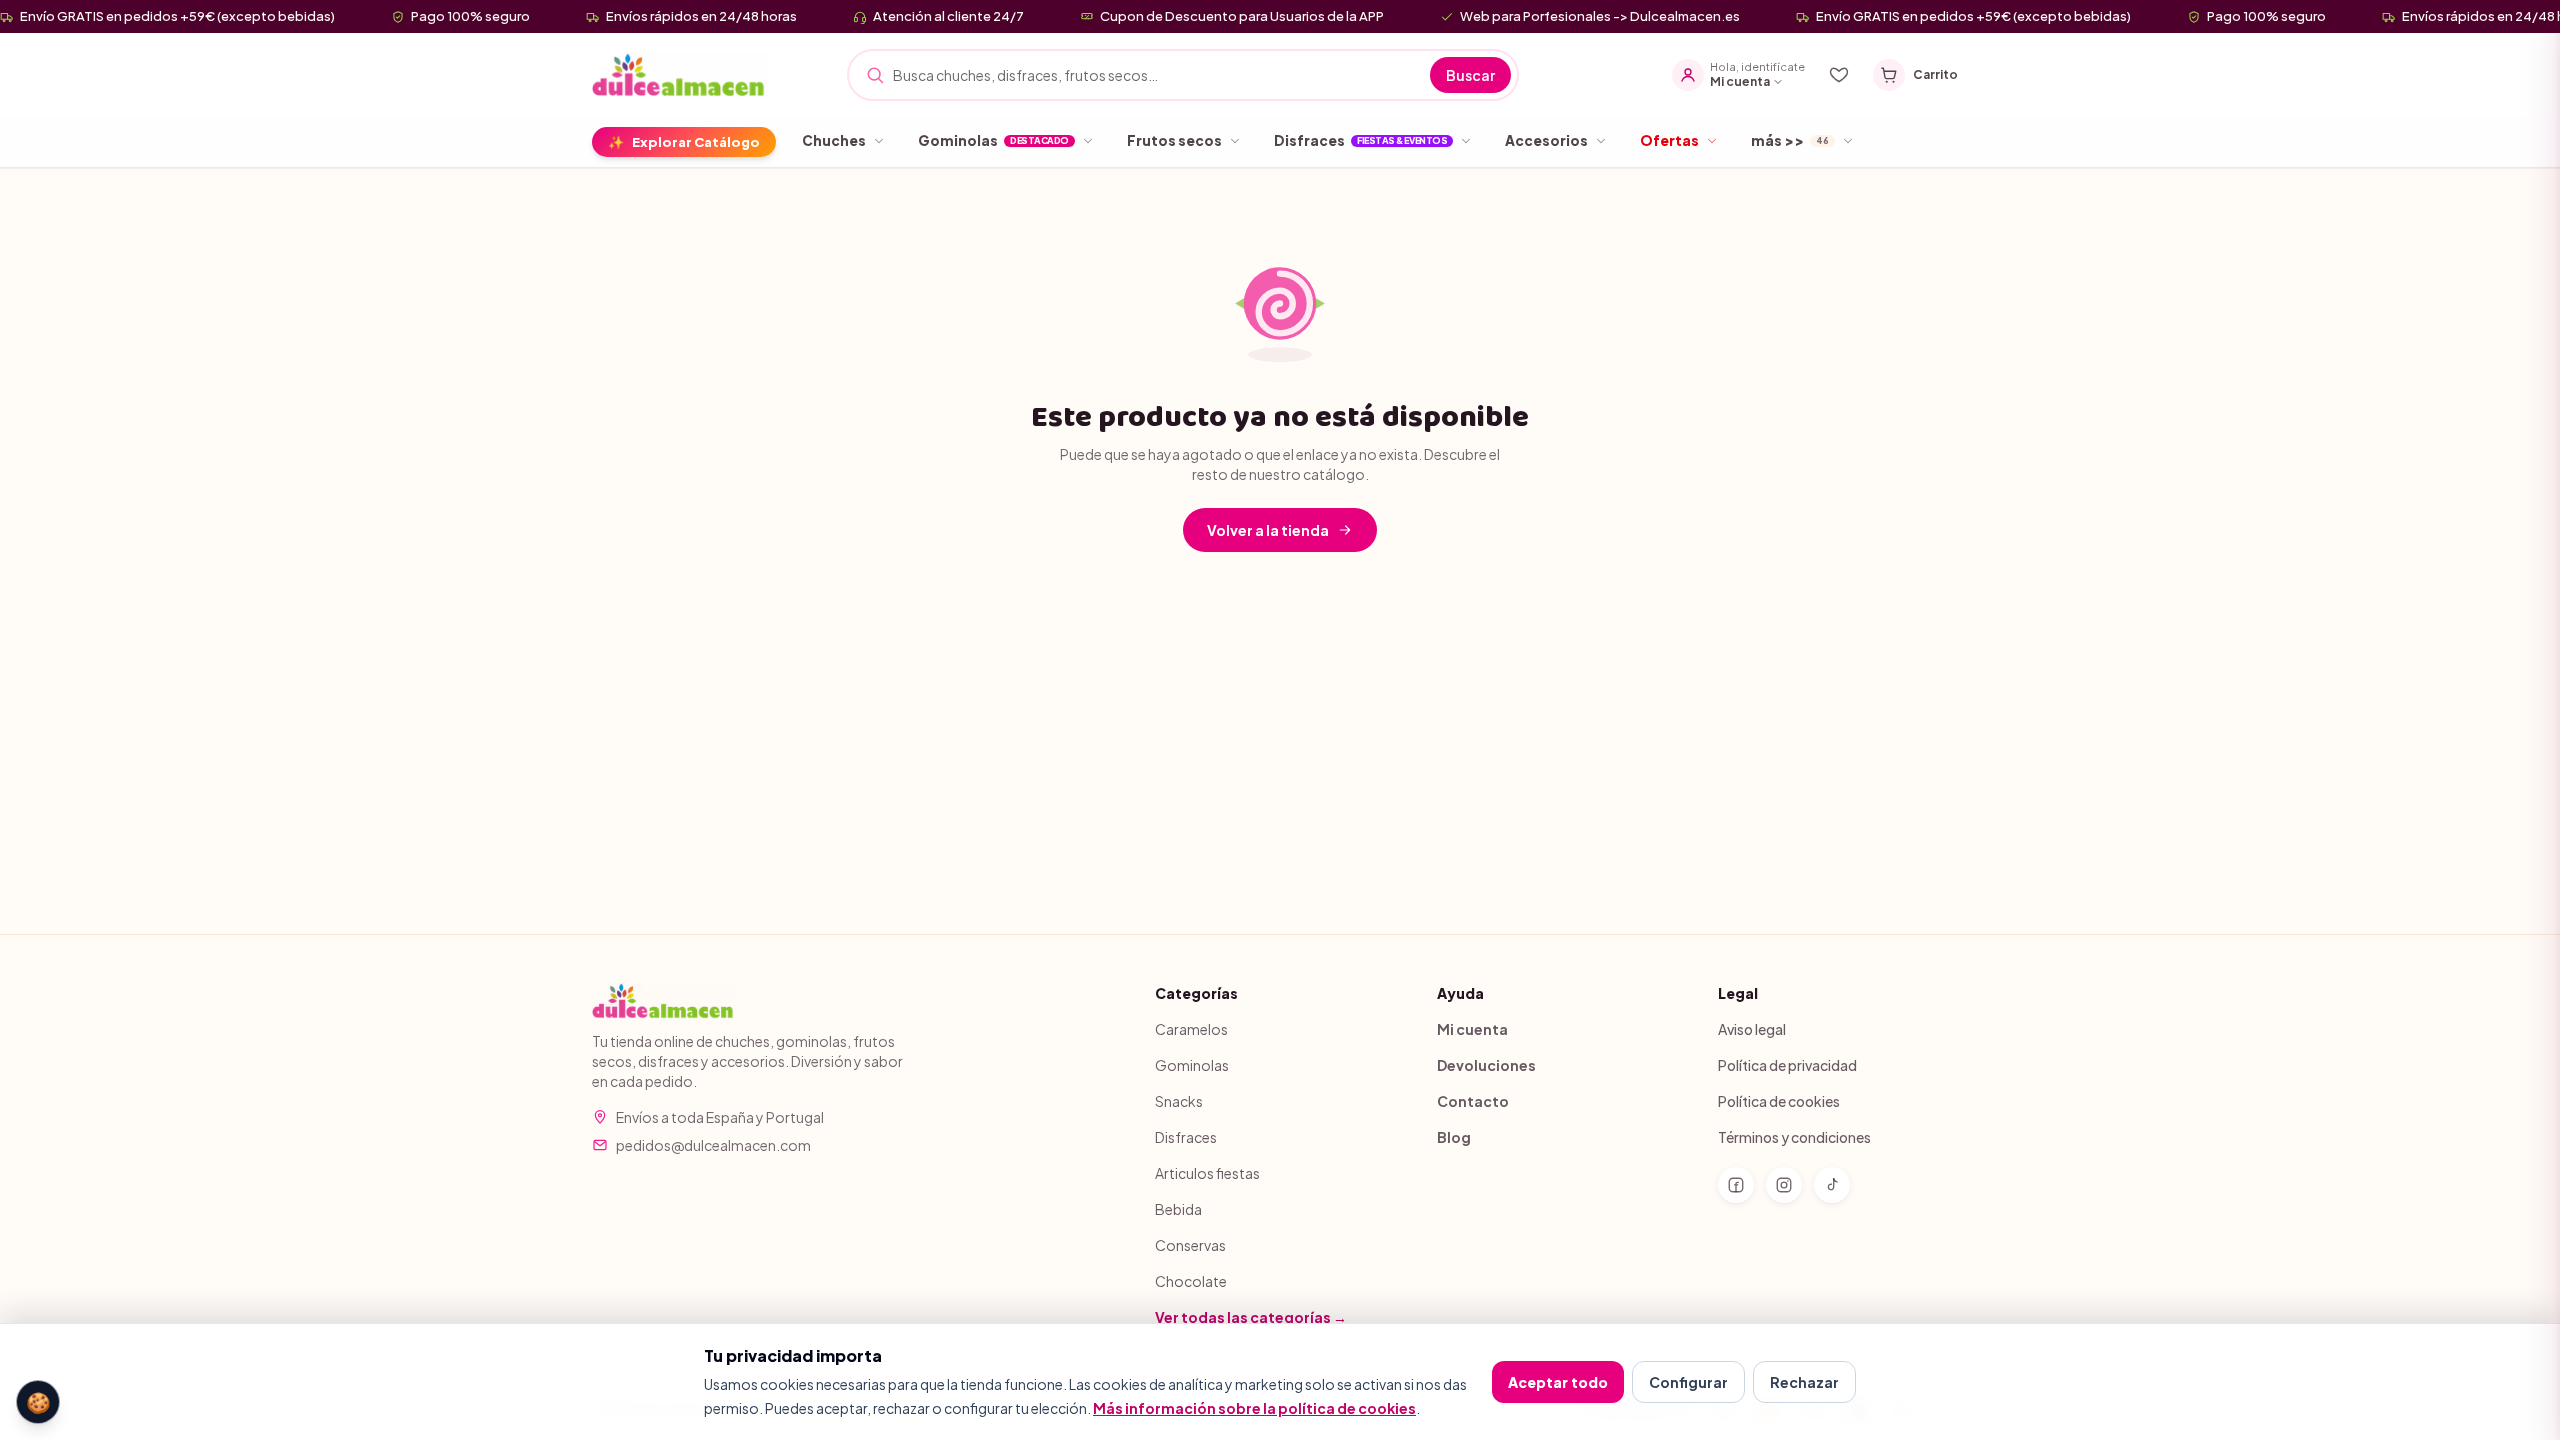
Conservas (1190, 1245)
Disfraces (1186, 1137)
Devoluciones (1486, 1065)
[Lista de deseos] (1839, 75)
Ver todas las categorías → (1251, 1317)
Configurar (1688, 1382)
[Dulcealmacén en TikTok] (1832, 1185)
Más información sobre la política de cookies (1254, 1408)
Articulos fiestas (1207, 1173)
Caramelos (1191, 1029)
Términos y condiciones (1794, 1137)
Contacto (1473, 1101)
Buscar (1470, 75)
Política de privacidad (1787, 1065)
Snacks (1179, 1101)
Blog (1454, 1137)
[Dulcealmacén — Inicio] (680, 75)
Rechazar (1804, 1382)
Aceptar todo (1558, 1382)
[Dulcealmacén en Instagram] (1784, 1185)
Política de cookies (1779, 1101)
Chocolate (1191, 1281)
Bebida (1178, 1209)
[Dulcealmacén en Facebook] (1736, 1185)
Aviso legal (1752, 1029)
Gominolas (1192, 1065)
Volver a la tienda (1268, 530)
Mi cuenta (1472, 1029)
